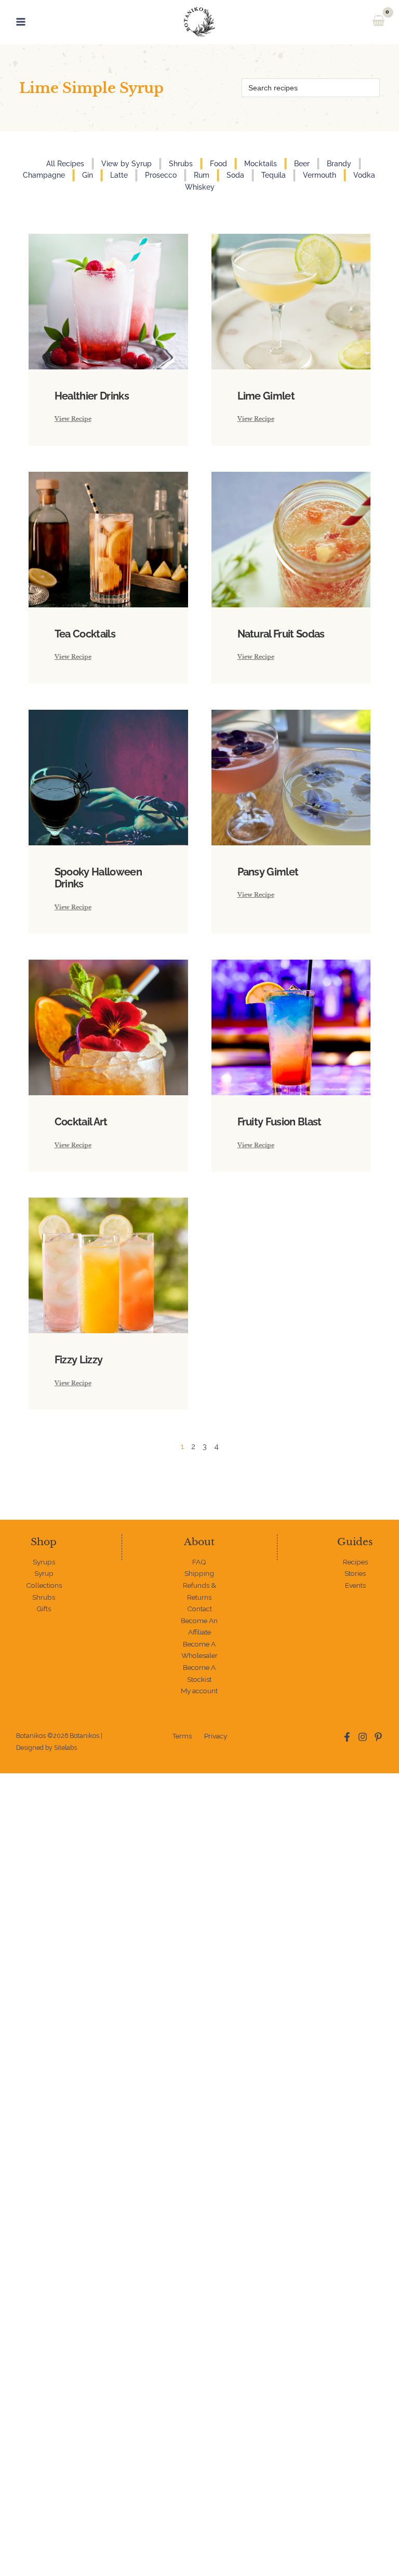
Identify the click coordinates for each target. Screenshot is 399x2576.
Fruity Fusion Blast (280, 1122)
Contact (199, 1609)
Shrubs (44, 1597)
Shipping (199, 1573)
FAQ (199, 1562)
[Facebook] (347, 1737)
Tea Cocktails (85, 634)
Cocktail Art (81, 1122)
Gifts (44, 1609)
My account (199, 1691)
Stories (355, 1573)
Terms (182, 1736)
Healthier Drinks (92, 396)
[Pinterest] (378, 1737)
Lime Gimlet (266, 396)
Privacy (216, 1736)
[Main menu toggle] (21, 22)
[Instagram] (363, 1737)
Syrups (44, 1562)
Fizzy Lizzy (79, 1360)
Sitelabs (65, 1748)
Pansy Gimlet (268, 872)
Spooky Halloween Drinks (98, 878)
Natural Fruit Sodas (281, 634)
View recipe (73, 419)
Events (355, 1585)
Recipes (355, 1562)
